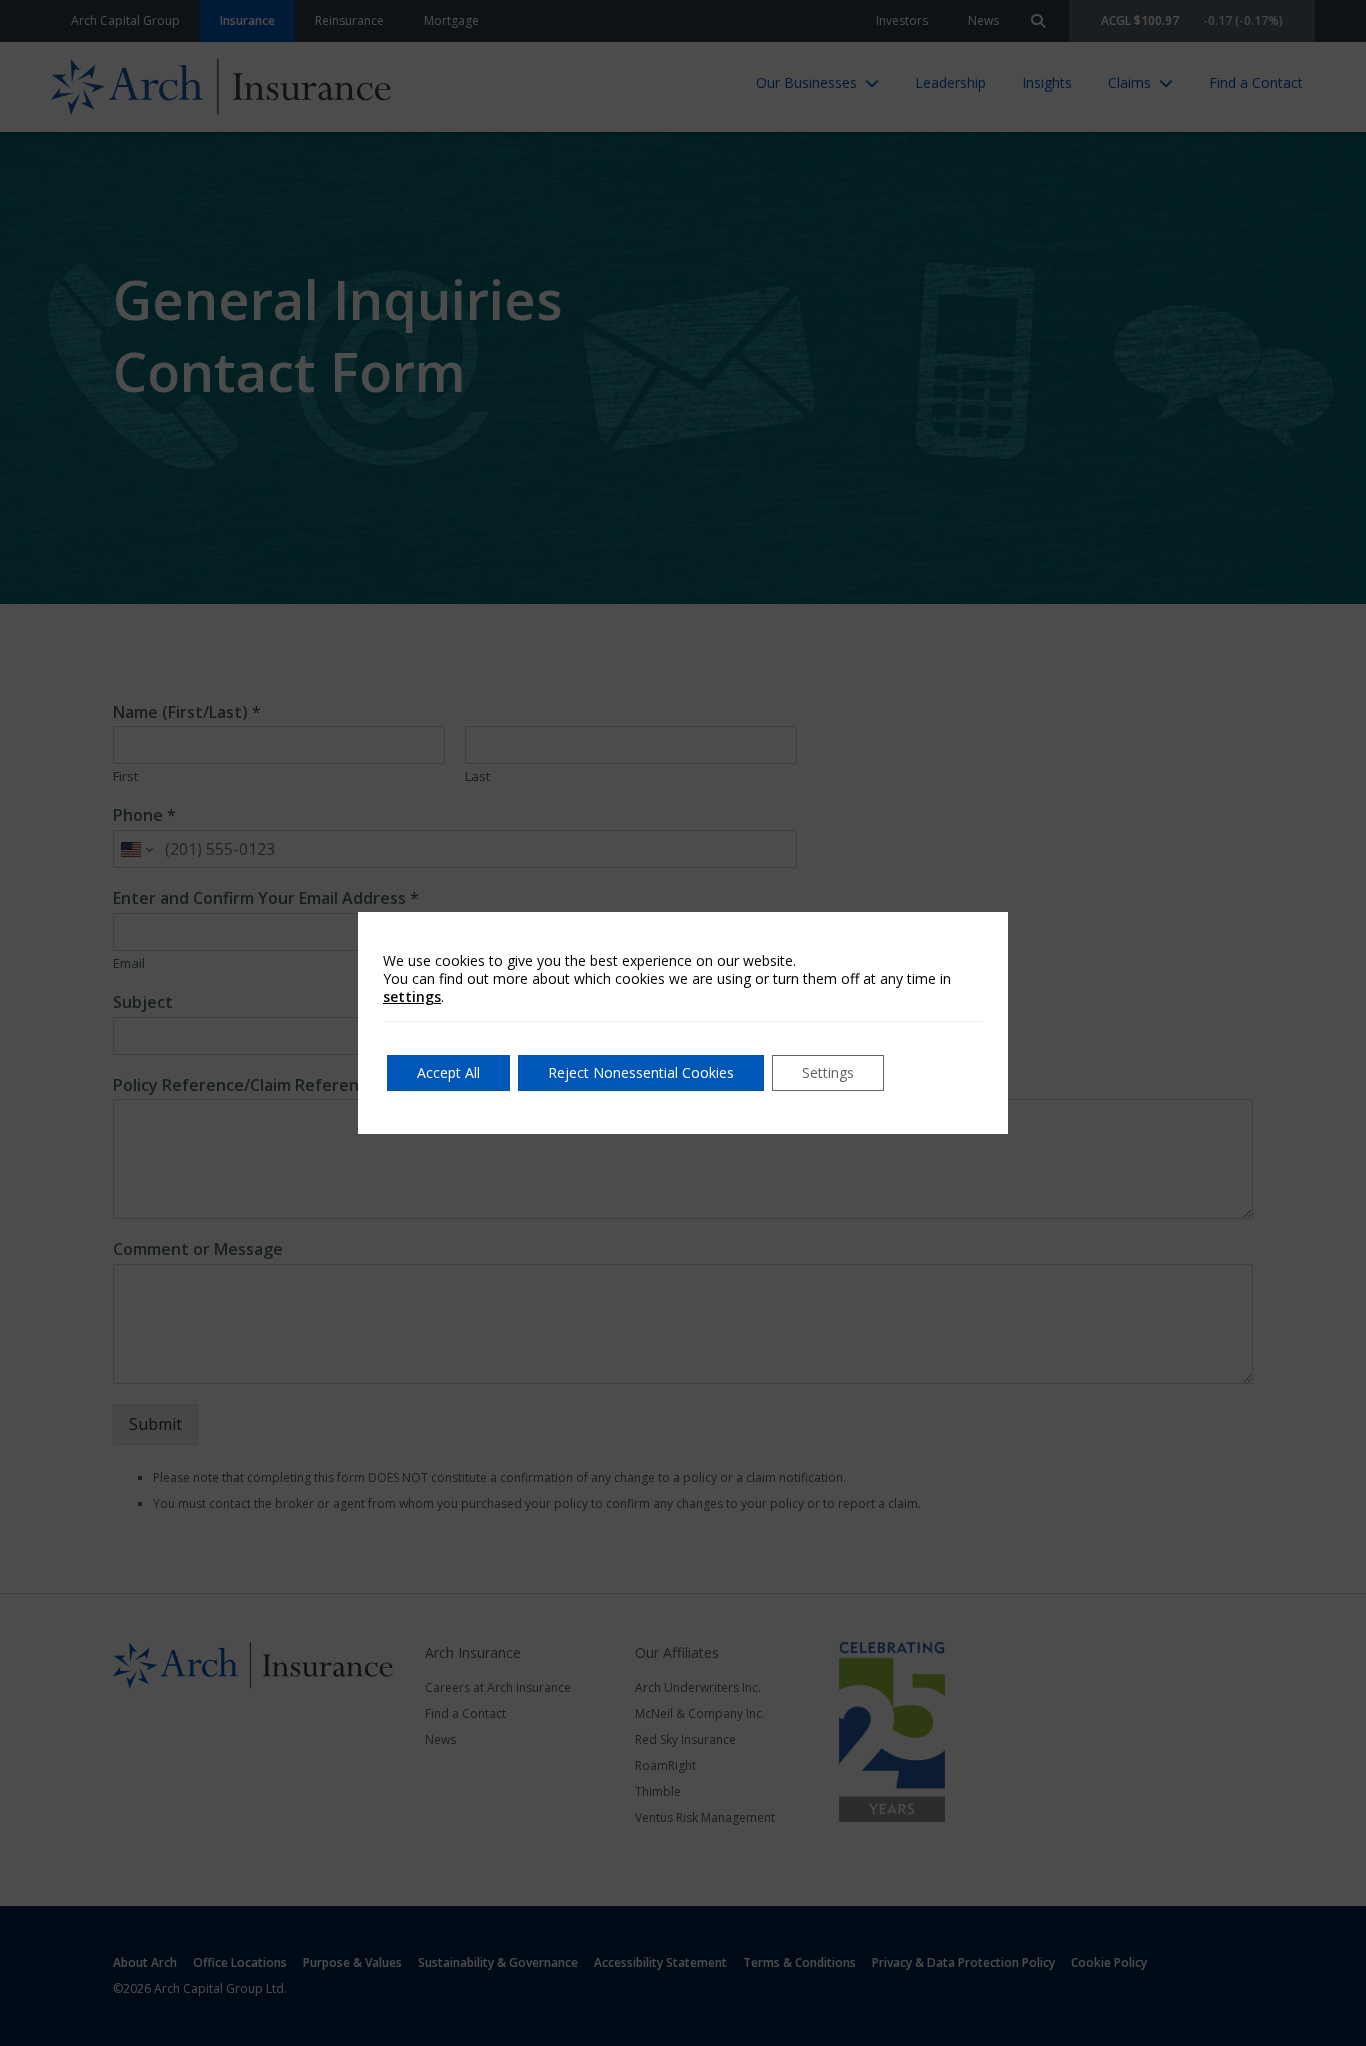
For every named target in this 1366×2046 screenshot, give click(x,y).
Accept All (448, 1072)
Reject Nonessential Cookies (641, 1072)
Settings (828, 1072)
